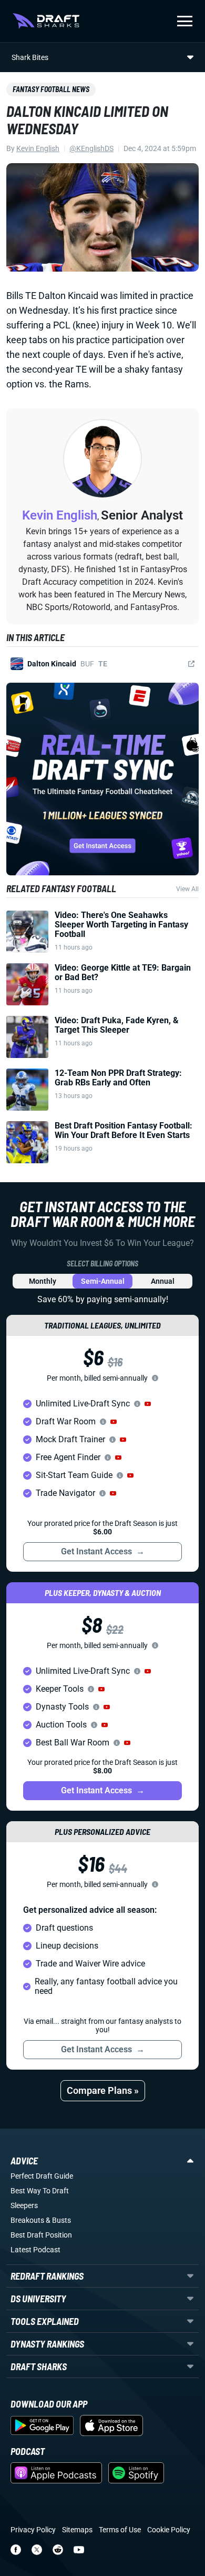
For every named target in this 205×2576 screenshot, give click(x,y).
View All (187, 889)
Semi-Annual (103, 1281)
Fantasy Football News (51, 89)
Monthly (43, 1281)
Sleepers (24, 2205)
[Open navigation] (185, 21)
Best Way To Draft (40, 2191)
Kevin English (38, 148)
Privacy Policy (33, 2530)
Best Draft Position (41, 2235)
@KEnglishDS (91, 148)
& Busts (58, 2220)
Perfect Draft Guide (42, 2176)
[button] (148, 1404)
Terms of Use (120, 2530)
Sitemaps (77, 2530)
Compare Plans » (103, 2090)
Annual (163, 1281)
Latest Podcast (35, 2250)
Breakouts (27, 2220)
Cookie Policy (169, 2530)
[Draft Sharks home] (46, 21)
